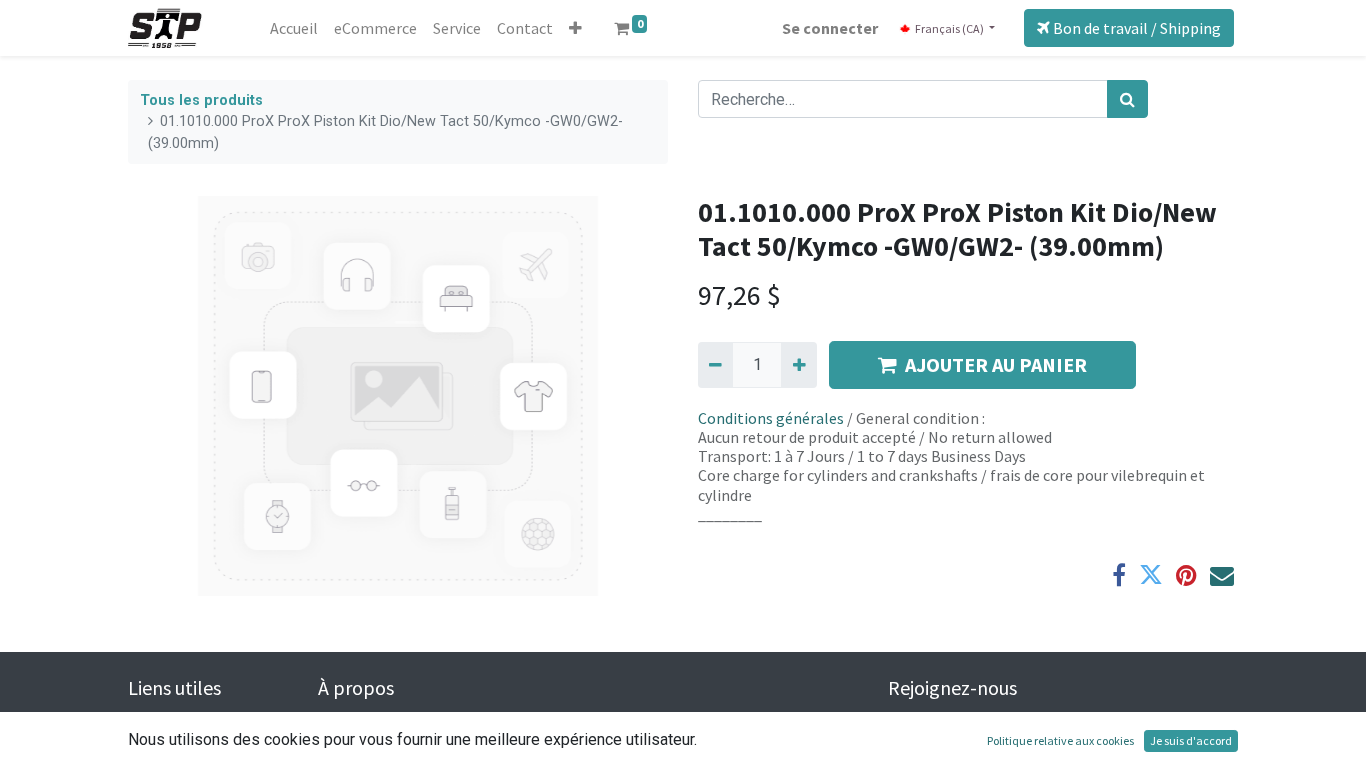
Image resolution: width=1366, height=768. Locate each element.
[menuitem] (294, 28)
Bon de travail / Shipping (1135, 28)
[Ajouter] (798, 365)
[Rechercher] (1127, 99)
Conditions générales (771, 418)
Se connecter (830, 28)
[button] (575, 28)
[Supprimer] (715, 365)
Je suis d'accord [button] (1191, 740)
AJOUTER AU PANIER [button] (996, 364)
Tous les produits (201, 100)
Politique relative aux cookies (1060, 740)
